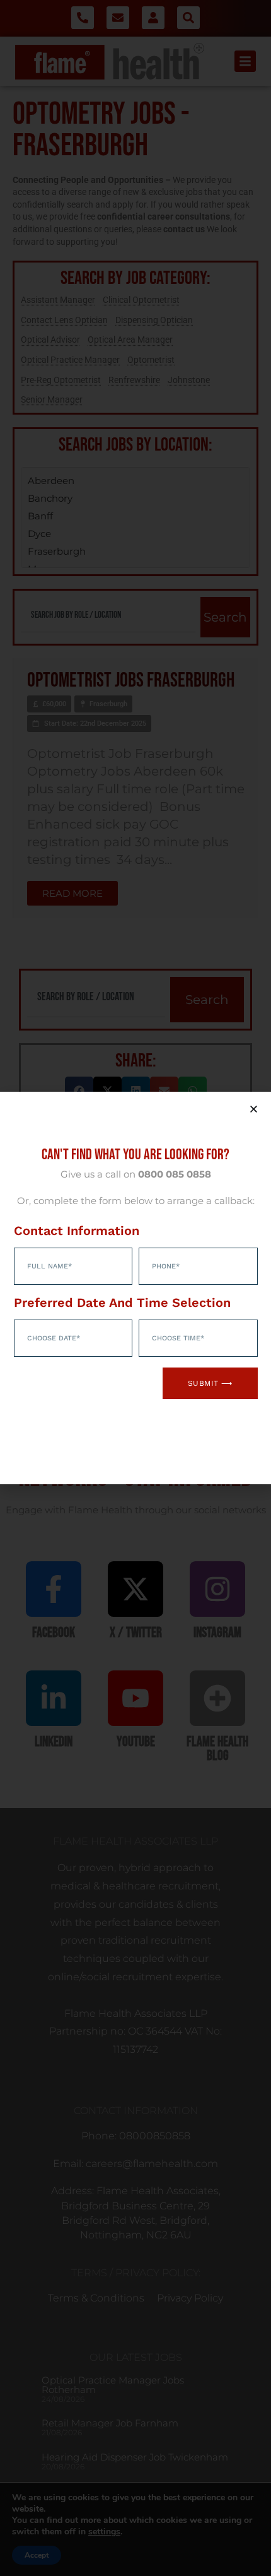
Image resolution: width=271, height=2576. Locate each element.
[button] (254, 1109)
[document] (135, 1288)
